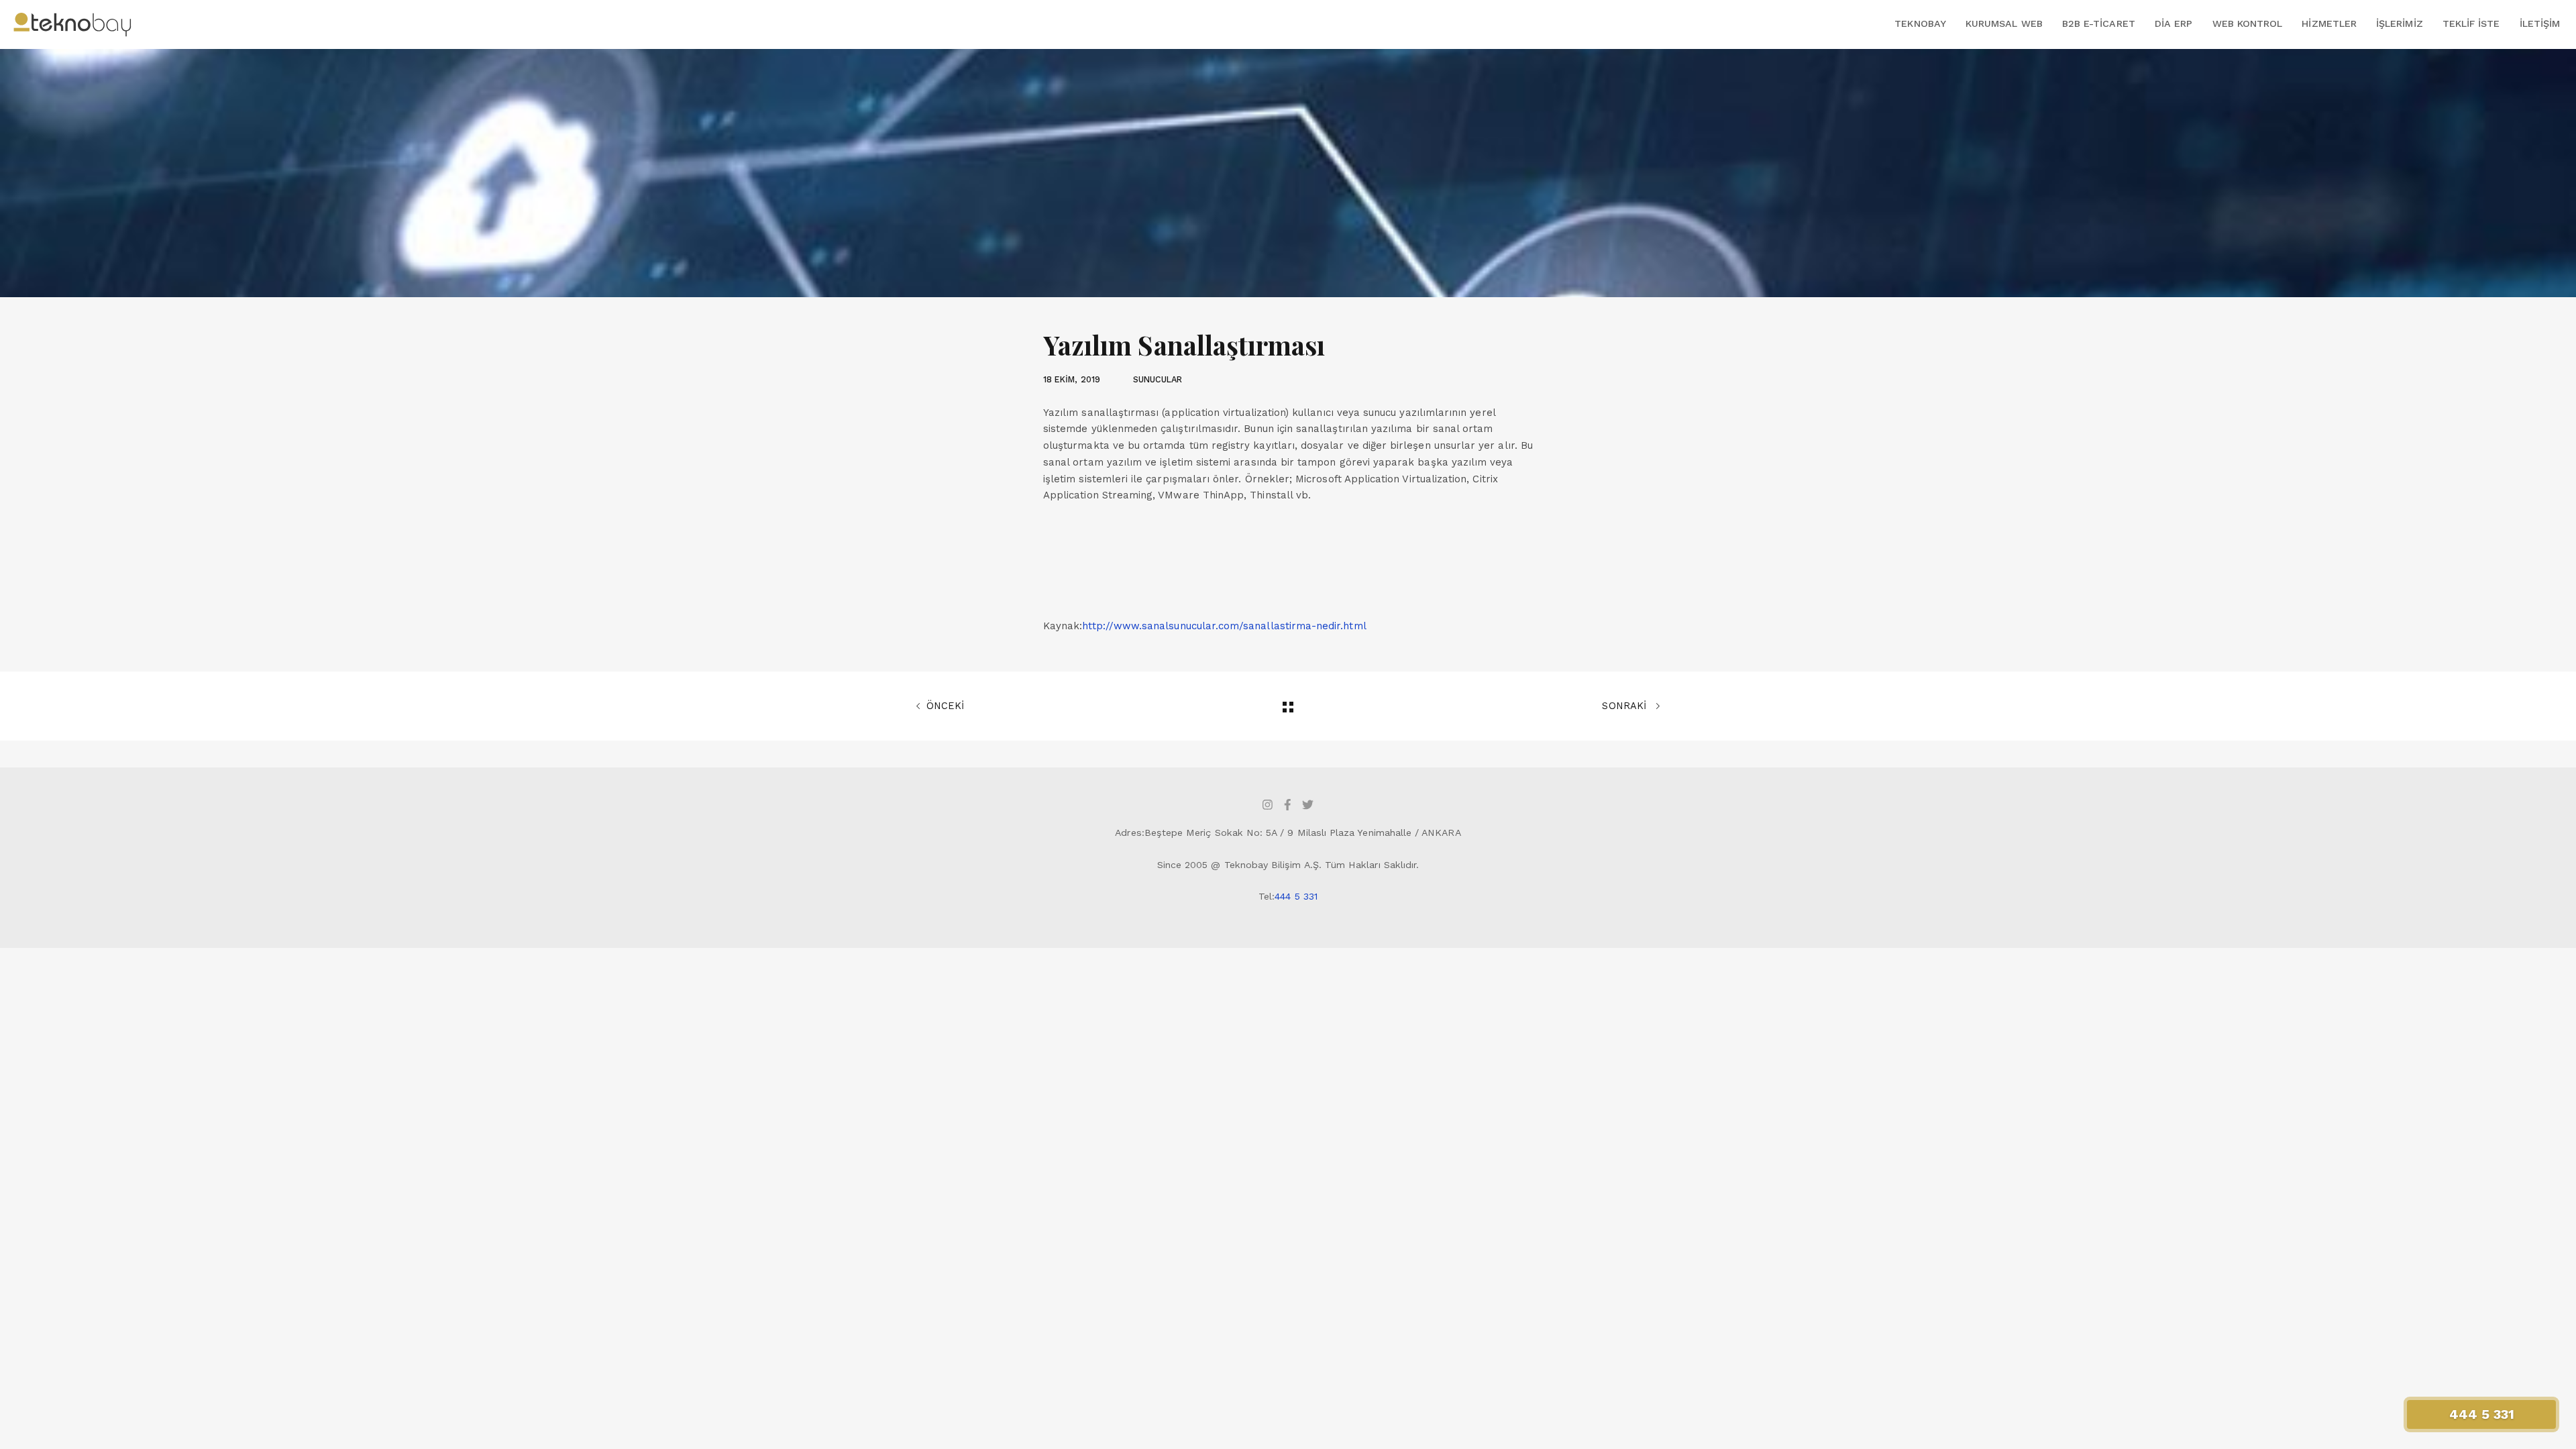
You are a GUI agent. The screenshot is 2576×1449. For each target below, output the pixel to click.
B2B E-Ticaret (2099, 23)
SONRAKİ (1625, 706)
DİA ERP (2173, 23)
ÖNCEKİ (945, 706)
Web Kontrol (2248, 23)
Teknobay (1920, 23)
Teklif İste (2471, 23)
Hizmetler (2329, 23)
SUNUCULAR (1158, 379)
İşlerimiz (2400, 23)
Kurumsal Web (2004, 23)
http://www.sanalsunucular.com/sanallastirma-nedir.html (1224, 626)
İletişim (2540, 23)
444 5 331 (1296, 896)
